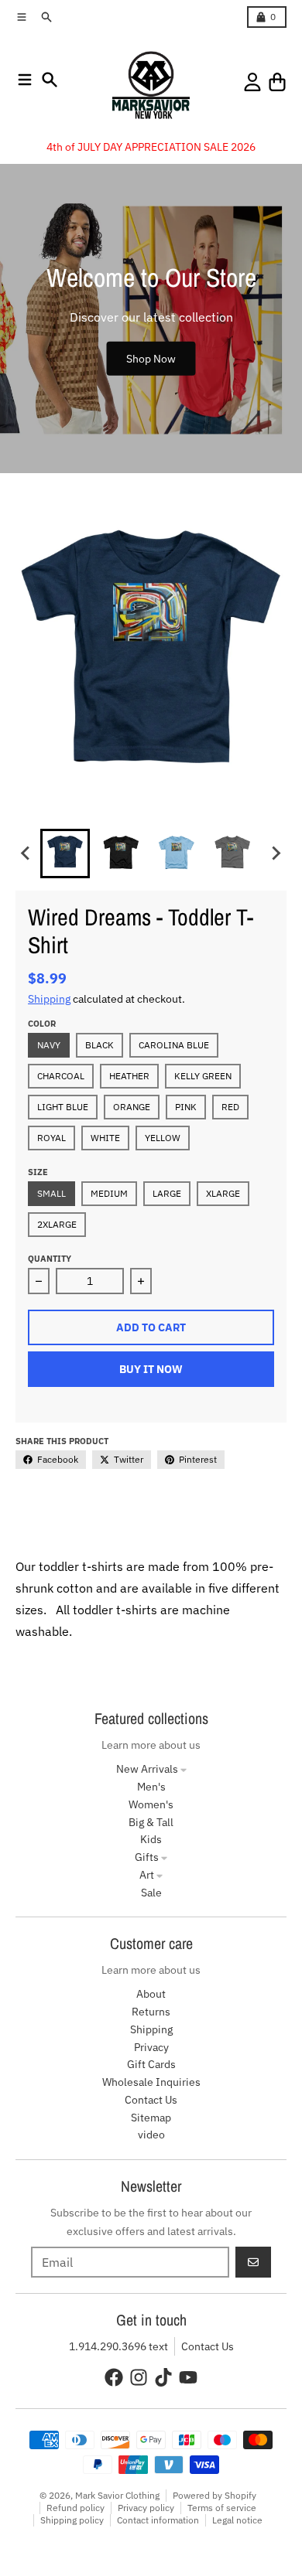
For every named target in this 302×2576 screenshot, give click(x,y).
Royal (51, 1138)
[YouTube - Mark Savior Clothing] (188, 2377)
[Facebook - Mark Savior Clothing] (114, 2377)
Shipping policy (72, 2520)
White (105, 1138)
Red (230, 1107)
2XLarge (57, 1224)
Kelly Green (203, 1076)
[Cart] (277, 82)
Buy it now (151, 1369)
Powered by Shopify (214, 2495)
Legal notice (237, 2520)
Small (51, 1193)
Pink (186, 1107)
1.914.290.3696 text (118, 2346)
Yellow (163, 1138)
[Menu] (25, 80)
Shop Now (151, 358)
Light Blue (63, 1107)
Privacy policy (146, 2508)
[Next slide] (276, 854)
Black (100, 1045)
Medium (109, 1193)
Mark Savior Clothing (117, 2495)
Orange (132, 1107)
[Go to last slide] (26, 854)
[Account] (252, 82)
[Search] (50, 80)
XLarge (223, 1193)
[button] (65, 854)
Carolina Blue (174, 1045)
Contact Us (208, 2346)
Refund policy (75, 2508)
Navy (49, 1045)
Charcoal (61, 1076)
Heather (129, 1076)
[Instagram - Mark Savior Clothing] (139, 2377)
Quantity (50, 1259)
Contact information (158, 2520)
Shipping (49, 999)
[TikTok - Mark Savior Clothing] (163, 2377)
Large (167, 1193)
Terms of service (222, 2508)
